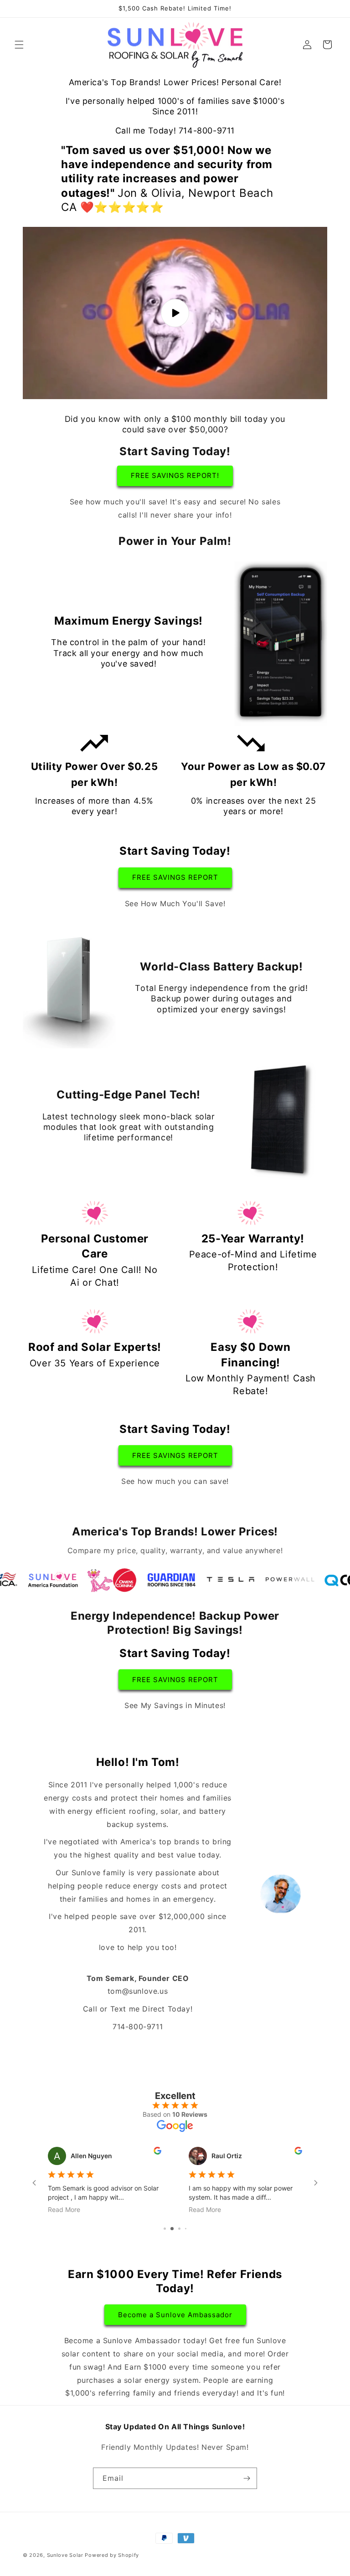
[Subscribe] (247, 2478)
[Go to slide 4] (183, 2229)
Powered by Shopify (112, 2555)
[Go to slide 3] (175, 2229)
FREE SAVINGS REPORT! (175, 475)
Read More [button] (64, 2209)
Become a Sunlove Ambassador (175, 2315)
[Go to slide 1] (162, 2229)
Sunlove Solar (65, 2555)
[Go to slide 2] (168, 2229)
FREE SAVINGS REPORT (175, 877)
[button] (19, 45)
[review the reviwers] (157, 2152)
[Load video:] (175, 313)
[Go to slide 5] (189, 2229)
